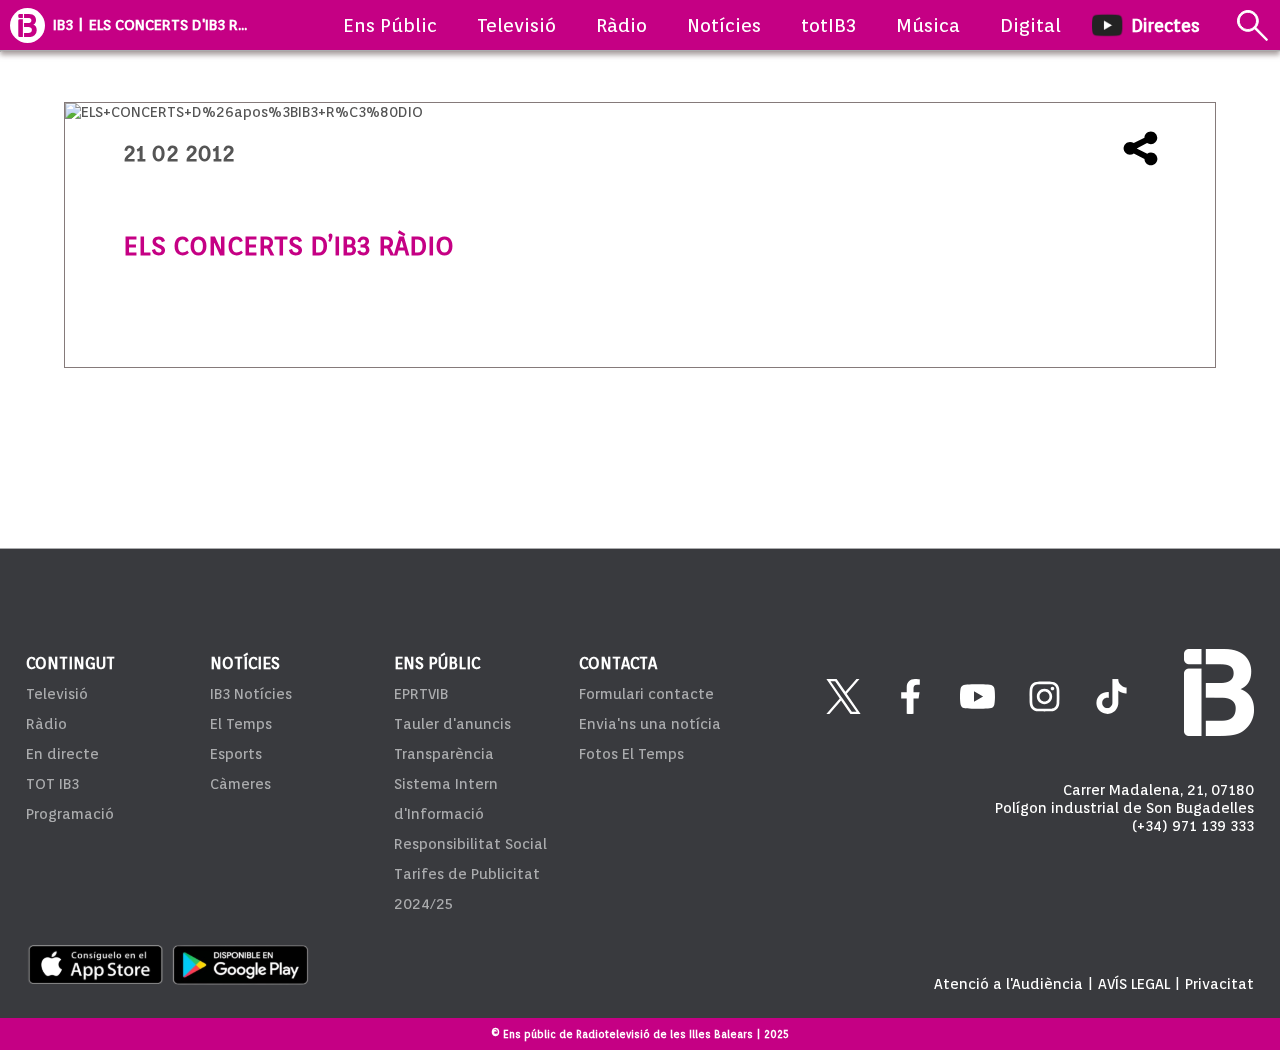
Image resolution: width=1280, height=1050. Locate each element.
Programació (70, 814)
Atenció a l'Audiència (1008, 984)
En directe (62, 754)
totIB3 (828, 25)
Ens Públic (390, 25)
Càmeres (240, 784)
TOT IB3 (52, 784)
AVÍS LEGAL (1134, 984)
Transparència (444, 754)
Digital (1030, 25)
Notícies (724, 25)
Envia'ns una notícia (650, 724)
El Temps (241, 724)
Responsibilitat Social (470, 844)
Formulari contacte (646, 694)
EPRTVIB (421, 694)
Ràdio (621, 25)
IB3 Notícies (251, 694)
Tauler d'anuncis (452, 724)
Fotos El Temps (631, 754)
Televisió (516, 25)
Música (928, 25)
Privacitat (1219, 984)
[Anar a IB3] (27, 25)
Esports (236, 754)
